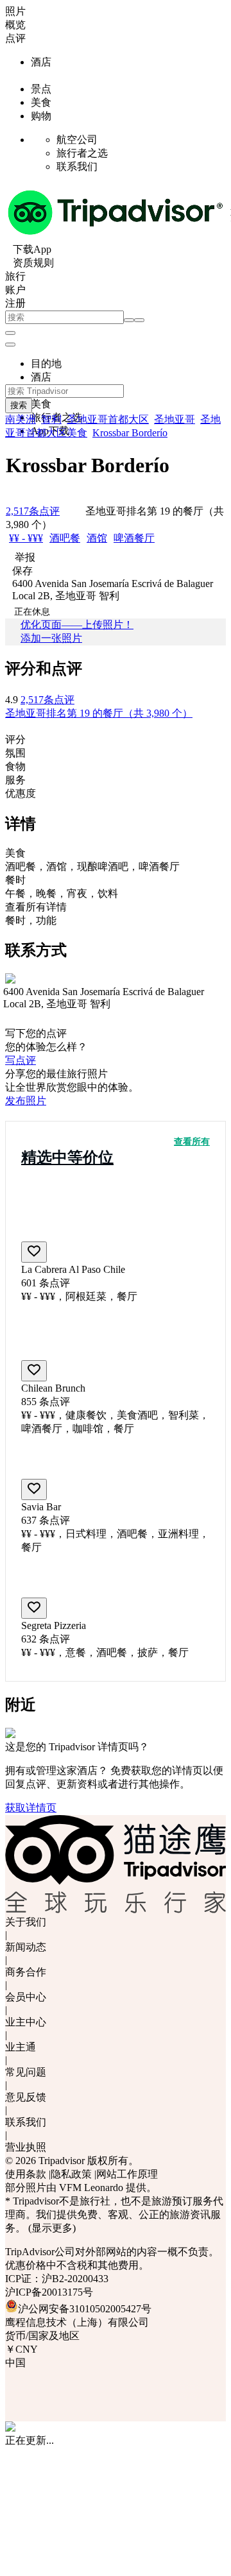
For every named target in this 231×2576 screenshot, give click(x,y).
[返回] (129, 320)
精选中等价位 (67, 1157)
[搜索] (139, 320)
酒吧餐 (65, 538)
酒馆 (97, 538)
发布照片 (26, 1101)
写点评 (21, 1060)
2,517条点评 (47, 700)
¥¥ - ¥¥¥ (26, 538)
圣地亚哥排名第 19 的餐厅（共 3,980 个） (99, 713)
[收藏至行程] (34, 1252)
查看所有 (192, 1142)
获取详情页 (31, 1808)
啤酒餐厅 (134, 538)
